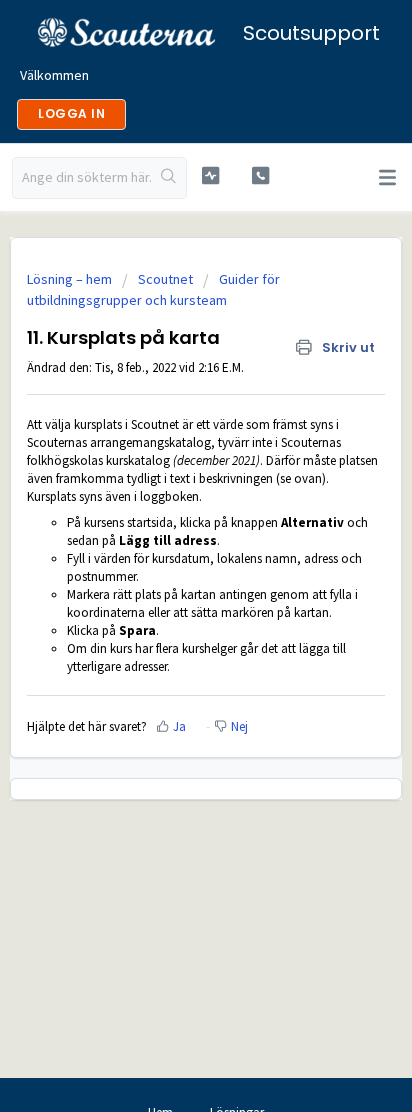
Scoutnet (165, 279)
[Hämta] (169, 543)
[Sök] (168, 178)
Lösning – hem (71, 279)
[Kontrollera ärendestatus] (211, 175)
